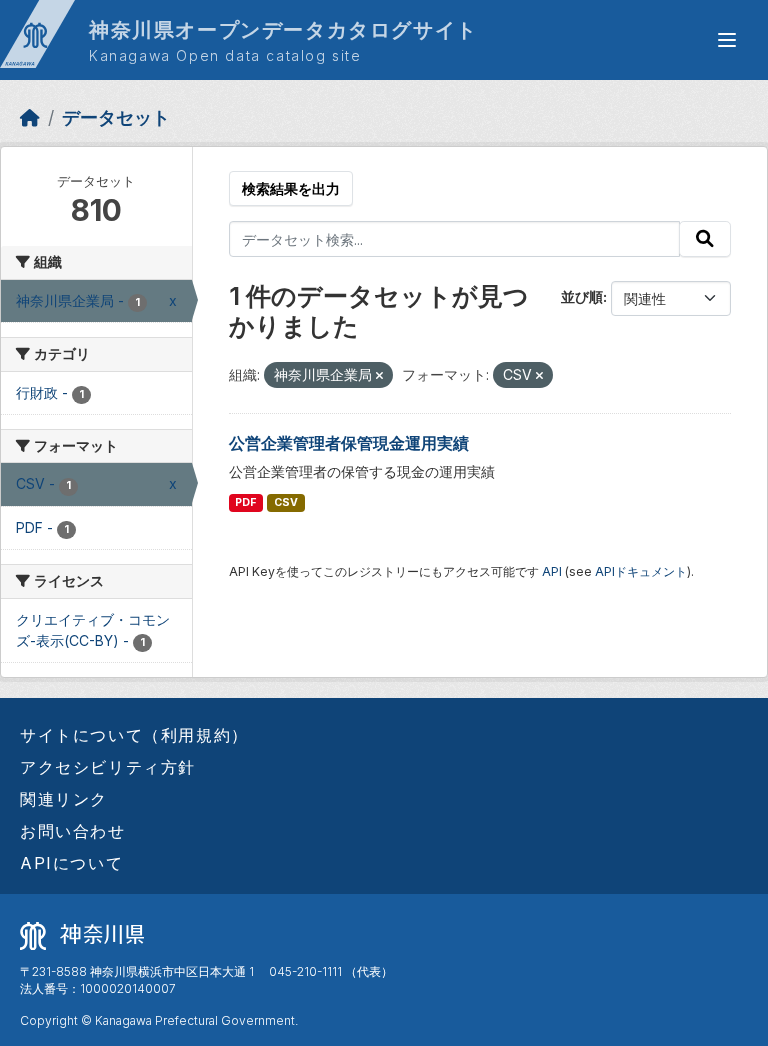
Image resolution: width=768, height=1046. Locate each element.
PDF (245, 502)
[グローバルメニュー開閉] (727, 40)
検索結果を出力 (291, 188)
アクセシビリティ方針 (108, 767)
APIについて (71, 863)
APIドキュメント (641, 571)
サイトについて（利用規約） (134, 735)
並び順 (582, 296)
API (552, 571)
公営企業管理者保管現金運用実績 (349, 443)
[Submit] (705, 239)
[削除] (379, 376)
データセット (116, 117)
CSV (286, 502)
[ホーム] (30, 117)
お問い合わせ (73, 831)
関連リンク (64, 799)
